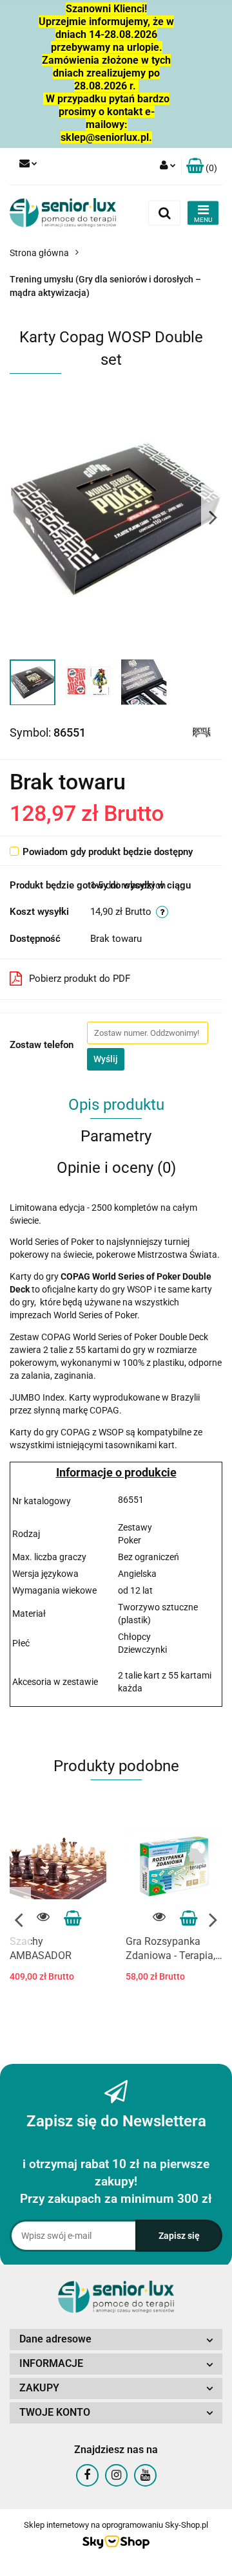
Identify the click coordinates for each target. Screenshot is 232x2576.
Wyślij (106, 1059)
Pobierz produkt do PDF (80, 979)
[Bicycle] (201, 731)
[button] (202, 166)
